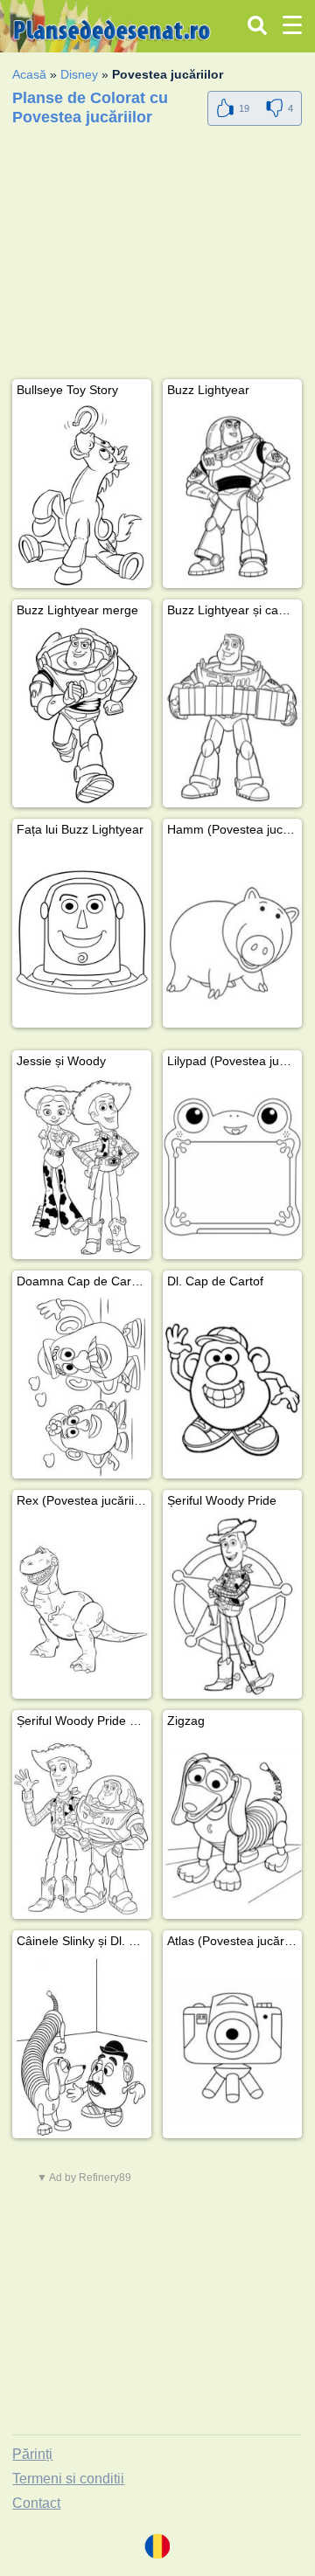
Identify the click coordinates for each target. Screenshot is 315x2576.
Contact (36, 2503)
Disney (79, 74)
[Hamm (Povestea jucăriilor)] (232, 935)
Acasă (29, 74)
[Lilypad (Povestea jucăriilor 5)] (232, 1167)
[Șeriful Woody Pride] (232, 1607)
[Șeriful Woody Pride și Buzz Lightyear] (82, 1827)
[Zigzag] (232, 1827)
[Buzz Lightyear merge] (82, 716)
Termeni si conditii (68, 2479)
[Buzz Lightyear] (232, 496)
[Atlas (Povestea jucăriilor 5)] (232, 2047)
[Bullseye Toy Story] (82, 496)
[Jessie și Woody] (82, 1167)
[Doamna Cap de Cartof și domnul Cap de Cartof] (82, 1387)
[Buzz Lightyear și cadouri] (232, 716)
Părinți (32, 2454)
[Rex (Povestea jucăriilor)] (82, 1607)
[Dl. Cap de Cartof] (232, 1387)
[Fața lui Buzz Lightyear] (82, 935)
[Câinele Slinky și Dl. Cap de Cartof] (82, 2047)
